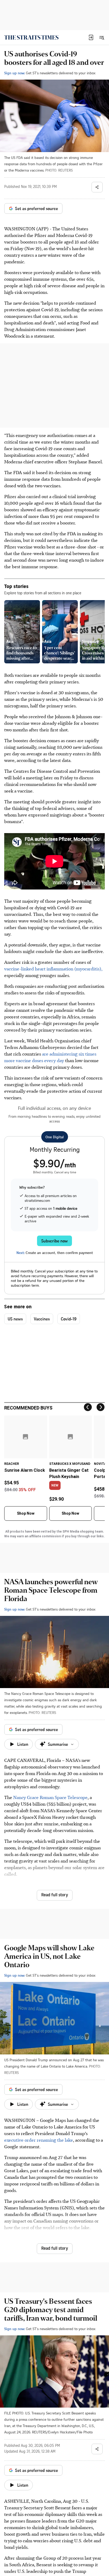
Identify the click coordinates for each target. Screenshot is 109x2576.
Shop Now (26, 1513)
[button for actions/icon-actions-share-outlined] (97, 187)
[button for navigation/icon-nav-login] (91, 37)
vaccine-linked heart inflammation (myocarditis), (53, 969)
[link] (31, 37)
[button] (91, 37)
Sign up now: (15, 73)
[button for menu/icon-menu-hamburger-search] (102, 37)
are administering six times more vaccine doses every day (50, 1057)
